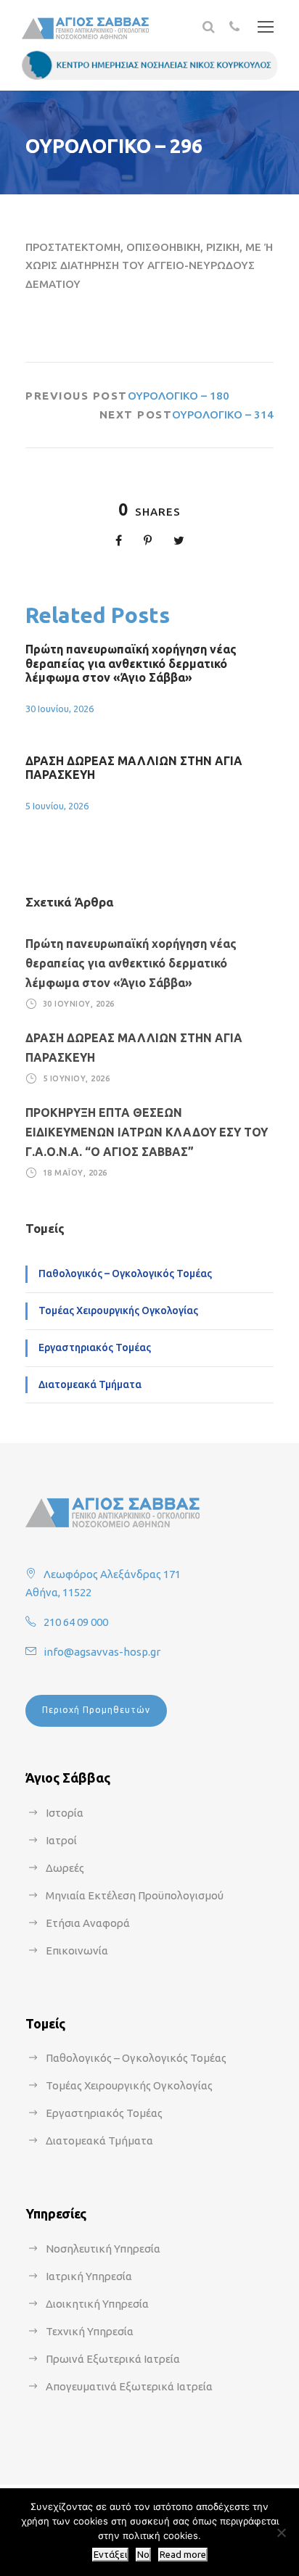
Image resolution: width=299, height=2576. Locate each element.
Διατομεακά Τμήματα (90, 1384)
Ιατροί (61, 1840)
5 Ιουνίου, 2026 (57, 806)
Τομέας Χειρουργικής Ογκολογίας (118, 1310)
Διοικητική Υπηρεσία (97, 2304)
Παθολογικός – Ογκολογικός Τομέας (125, 1273)
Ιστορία (65, 1813)
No (143, 2555)
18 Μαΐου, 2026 (75, 1173)
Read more (183, 2555)
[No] (281, 2532)
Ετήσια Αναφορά (88, 1923)
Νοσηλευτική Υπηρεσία (103, 2249)
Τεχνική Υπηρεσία (90, 2331)
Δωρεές (65, 1868)
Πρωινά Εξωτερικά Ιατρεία (113, 2359)
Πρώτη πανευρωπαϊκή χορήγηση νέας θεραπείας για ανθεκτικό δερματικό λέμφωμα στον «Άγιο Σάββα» (131, 663)
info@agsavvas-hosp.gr (102, 1652)
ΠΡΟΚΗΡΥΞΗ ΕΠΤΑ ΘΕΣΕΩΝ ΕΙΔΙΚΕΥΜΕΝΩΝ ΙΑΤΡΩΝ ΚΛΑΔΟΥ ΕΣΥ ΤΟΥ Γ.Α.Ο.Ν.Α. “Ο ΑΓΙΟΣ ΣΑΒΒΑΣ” (147, 1132)
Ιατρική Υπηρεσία (89, 2276)
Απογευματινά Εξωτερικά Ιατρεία (129, 2386)
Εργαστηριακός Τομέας (95, 1347)
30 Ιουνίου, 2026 (60, 709)
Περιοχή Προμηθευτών (96, 1710)
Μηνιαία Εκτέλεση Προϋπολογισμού (135, 1895)
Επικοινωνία (77, 1950)
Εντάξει (110, 2555)
